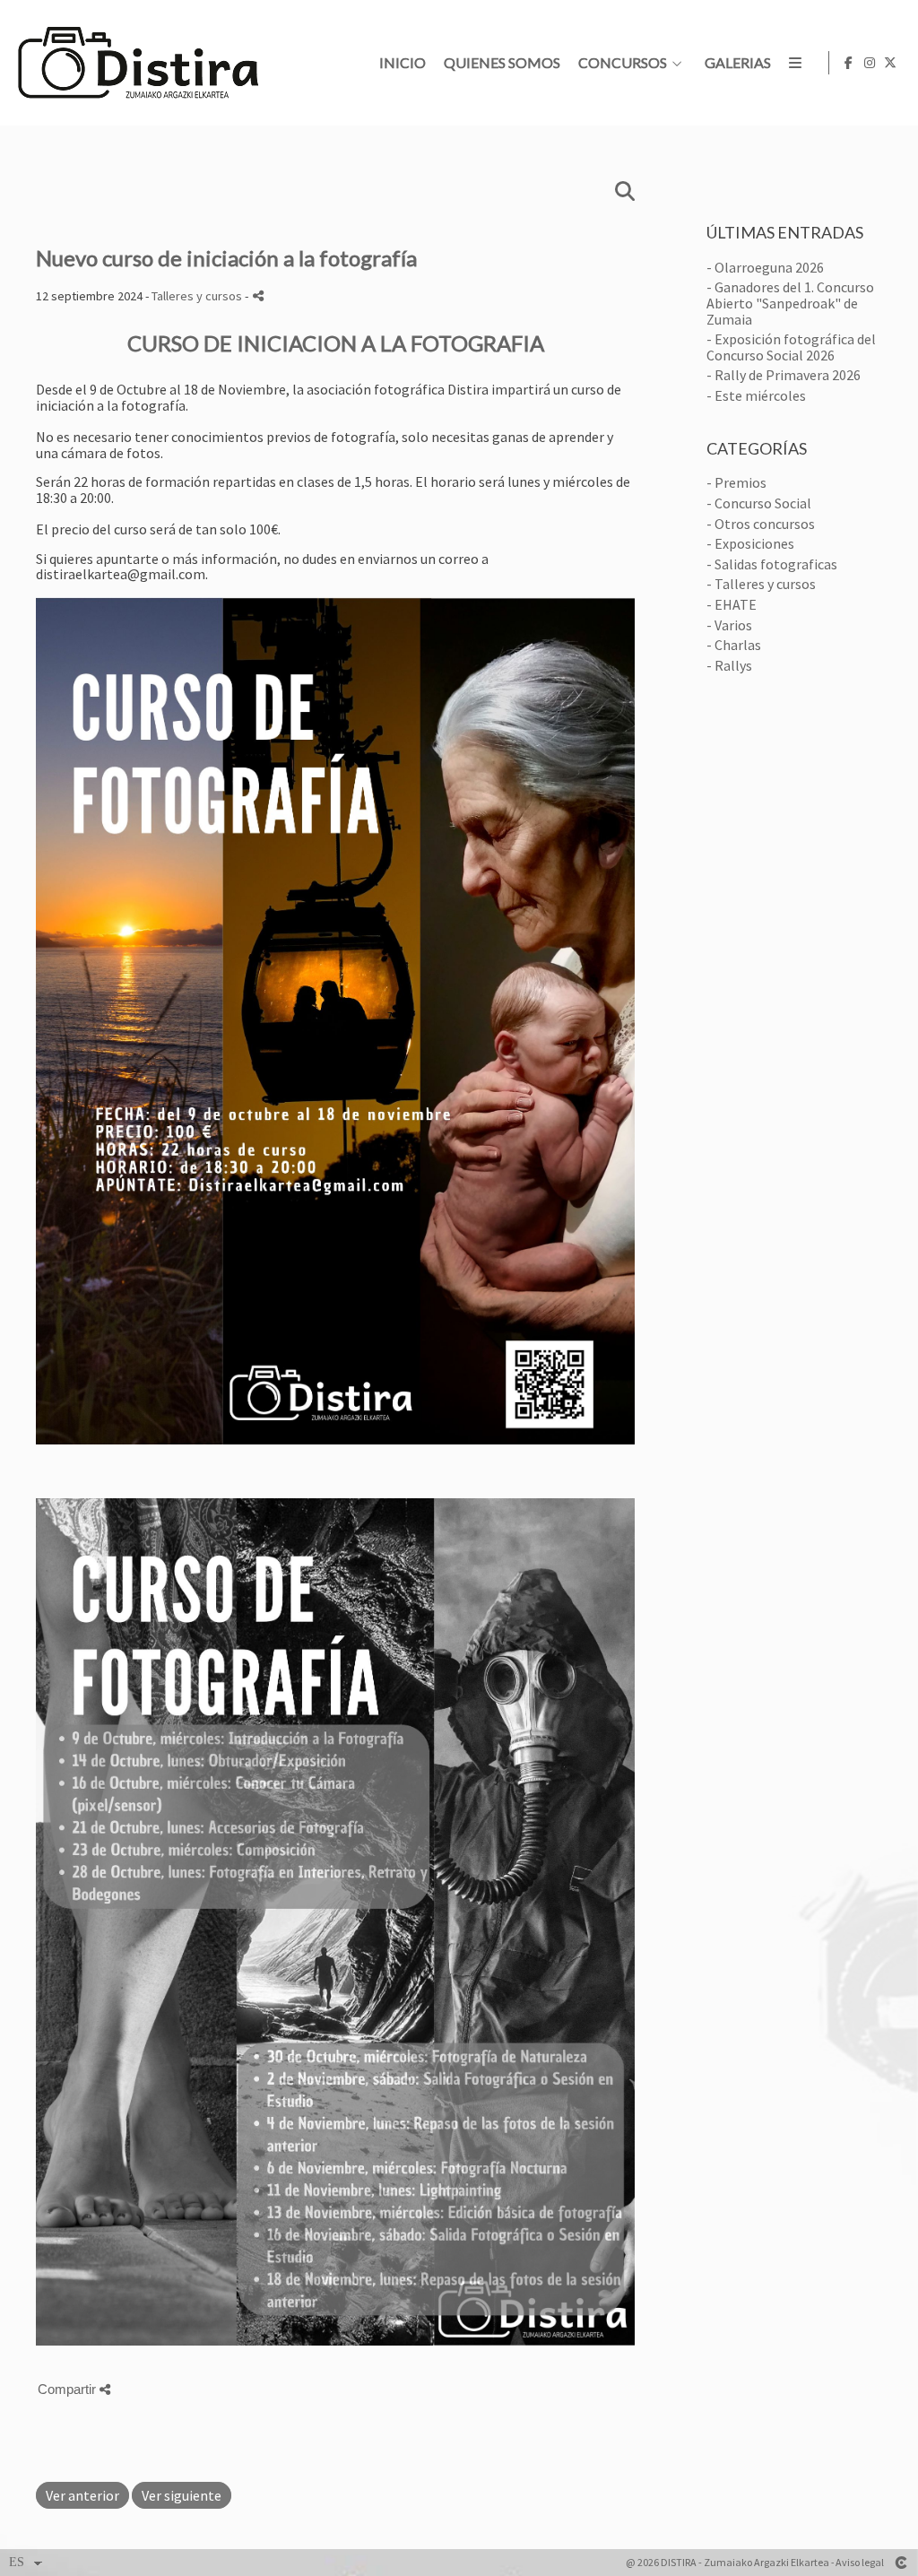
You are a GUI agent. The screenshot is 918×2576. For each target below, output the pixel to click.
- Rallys (729, 665)
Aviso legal (860, 2562)
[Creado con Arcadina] (901, 2563)
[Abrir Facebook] (849, 63)
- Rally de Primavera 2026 (784, 375)
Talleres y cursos (197, 296)
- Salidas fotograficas (772, 564)
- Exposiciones (750, 543)
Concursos (623, 63)
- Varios (729, 625)
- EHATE (732, 604)
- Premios (736, 482)
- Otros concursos (761, 524)
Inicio (403, 63)
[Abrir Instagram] (870, 63)
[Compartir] (258, 295)
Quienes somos (502, 63)
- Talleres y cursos (761, 584)
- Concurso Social (759, 503)
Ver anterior (82, 2495)
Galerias (738, 63)
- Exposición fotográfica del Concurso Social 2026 (791, 347)
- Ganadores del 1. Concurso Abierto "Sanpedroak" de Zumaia (790, 303)
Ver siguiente (182, 2495)
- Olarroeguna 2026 (765, 267)
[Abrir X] (890, 63)
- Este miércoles (756, 395)
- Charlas (734, 645)
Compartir (69, 2389)
